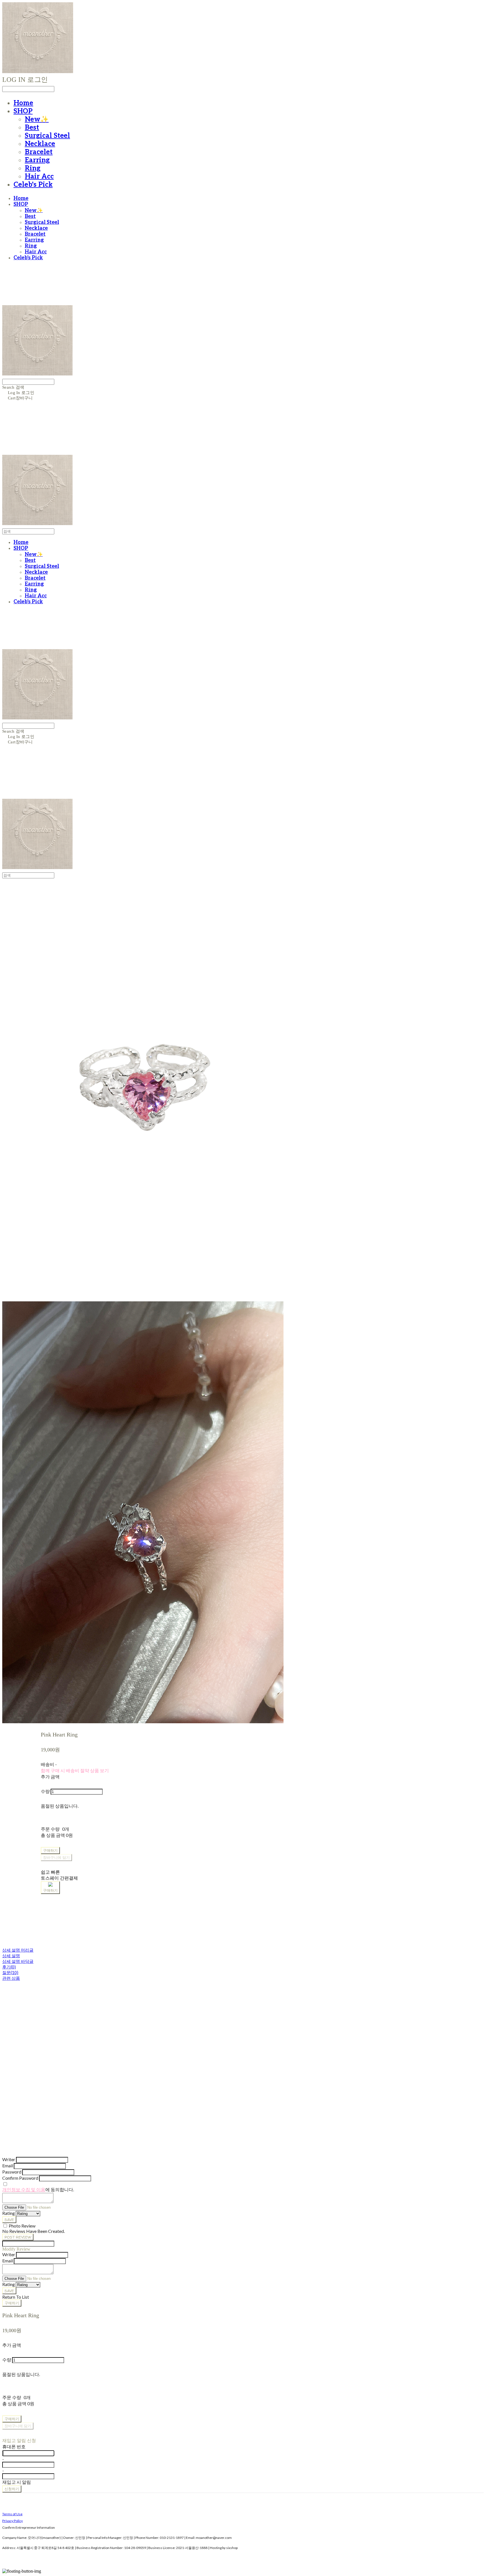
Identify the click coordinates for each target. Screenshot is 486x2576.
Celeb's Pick (33, 185)
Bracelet (39, 152)
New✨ (37, 119)
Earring (37, 160)
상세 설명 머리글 (18, 1950)
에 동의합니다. (38, 2189)
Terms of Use (12, 2514)
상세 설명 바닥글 (18, 1961)
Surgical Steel (47, 136)
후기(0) (9, 1967)
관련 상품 (11, 1978)
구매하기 (12, 2303)
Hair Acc (39, 176)
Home (23, 103)
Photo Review (22, 2226)
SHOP (23, 111)
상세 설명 (11, 1956)
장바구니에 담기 (18, 2426)
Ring (33, 168)
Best (32, 128)
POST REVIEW (18, 2237)
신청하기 (12, 2489)
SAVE (9, 2220)
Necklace (40, 144)
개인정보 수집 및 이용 (24, 2189)
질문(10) (10, 1972)
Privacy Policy (13, 2521)
